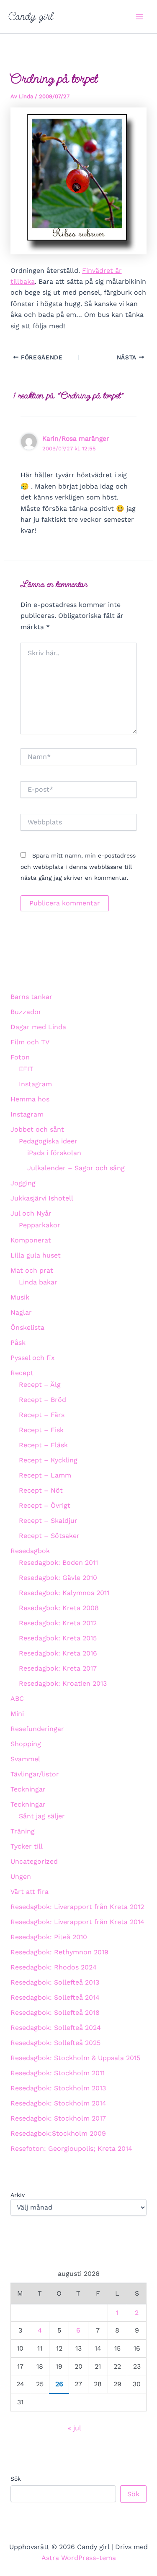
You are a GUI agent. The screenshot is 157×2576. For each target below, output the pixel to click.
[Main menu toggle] (139, 17)
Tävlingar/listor (35, 1774)
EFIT (26, 1069)
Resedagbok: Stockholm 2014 (58, 2103)
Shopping (26, 1744)
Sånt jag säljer (42, 1816)
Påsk (18, 1343)
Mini (17, 1714)
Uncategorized (34, 1861)
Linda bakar (38, 1282)
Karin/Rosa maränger (76, 438)
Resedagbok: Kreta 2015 (58, 1638)
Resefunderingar (37, 1729)
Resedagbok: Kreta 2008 (59, 1608)
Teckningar (28, 1789)
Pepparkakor (40, 1225)
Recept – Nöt (41, 1490)
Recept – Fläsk (43, 1445)
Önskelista (27, 1327)
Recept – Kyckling (48, 1460)
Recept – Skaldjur (48, 1521)
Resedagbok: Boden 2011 (58, 1563)
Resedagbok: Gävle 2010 (58, 1578)
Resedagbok (30, 1551)
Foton (20, 1057)
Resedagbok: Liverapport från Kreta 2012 (77, 1907)
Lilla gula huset (36, 1255)
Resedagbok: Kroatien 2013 (63, 1683)
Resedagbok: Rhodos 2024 (54, 1967)
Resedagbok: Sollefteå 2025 (55, 2043)
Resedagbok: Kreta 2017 (58, 1668)
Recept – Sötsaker (49, 1536)
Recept (22, 1373)
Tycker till (27, 1846)
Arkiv (18, 2195)
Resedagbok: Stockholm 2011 (58, 2073)
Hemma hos (30, 1099)
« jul (74, 2428)
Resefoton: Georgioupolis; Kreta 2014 (71, 2148)
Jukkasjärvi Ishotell (42, 1198)
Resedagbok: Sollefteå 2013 (55, 1982)
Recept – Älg (40, 1385)
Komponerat (31, 1240)
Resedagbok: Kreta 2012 (58, 1623)
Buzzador (26, 1012)
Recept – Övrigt (45, 1505)
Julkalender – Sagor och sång (76, 1168)
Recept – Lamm (45, 1475)
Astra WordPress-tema (79, 2558)
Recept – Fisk (41, 1430)
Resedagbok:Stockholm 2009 (58, 2133)
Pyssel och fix (33, 1358)
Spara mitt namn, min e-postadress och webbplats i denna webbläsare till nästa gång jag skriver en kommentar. (78, 867)
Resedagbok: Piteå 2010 (49, 1937)
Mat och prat (32, 1270)
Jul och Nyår (31, 1213)
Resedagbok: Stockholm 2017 (58, 2118)
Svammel (25, 1759)
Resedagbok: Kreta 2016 (58, 1653)
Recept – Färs (42, 1415)
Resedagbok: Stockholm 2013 (58, 2088)
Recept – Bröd (42, 1400)
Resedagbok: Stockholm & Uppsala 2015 (75, 2058)
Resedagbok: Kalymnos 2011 (64, 1593)
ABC (17, 1699)
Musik (20, 1297)
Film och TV (30, 1042)
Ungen (21, 1876)
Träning (23, 1831)
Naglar (21, 1312)
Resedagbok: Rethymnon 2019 (59, 1952)
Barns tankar (31, 997)
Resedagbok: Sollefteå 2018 (55, 2012)
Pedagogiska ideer (48, 1141)
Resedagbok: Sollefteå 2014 (55, 1997)
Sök (16, 2479)
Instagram (35, 1084)
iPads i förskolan (54, 1153)
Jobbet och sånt (37, 1129)
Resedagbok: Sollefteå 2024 (56, 2028)
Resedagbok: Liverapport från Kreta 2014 (77, 1922)
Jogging (23, 1183)
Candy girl (31, 16)
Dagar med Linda (38, 1027)
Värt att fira (30, 1892)
